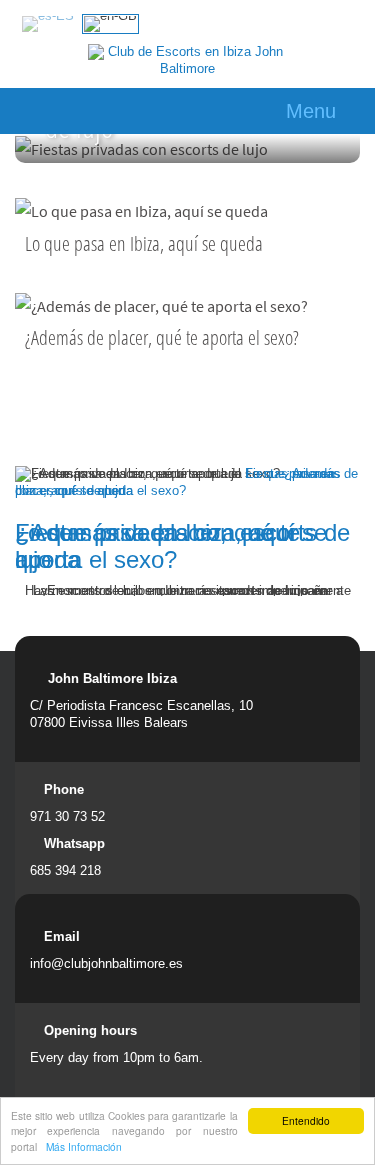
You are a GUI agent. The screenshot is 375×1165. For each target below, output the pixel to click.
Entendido (306, 1120)
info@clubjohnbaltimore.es (106, 963)
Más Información (84, 1146)
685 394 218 (65, 870)
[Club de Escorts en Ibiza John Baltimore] (188, 61)
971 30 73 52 (67, 816)
